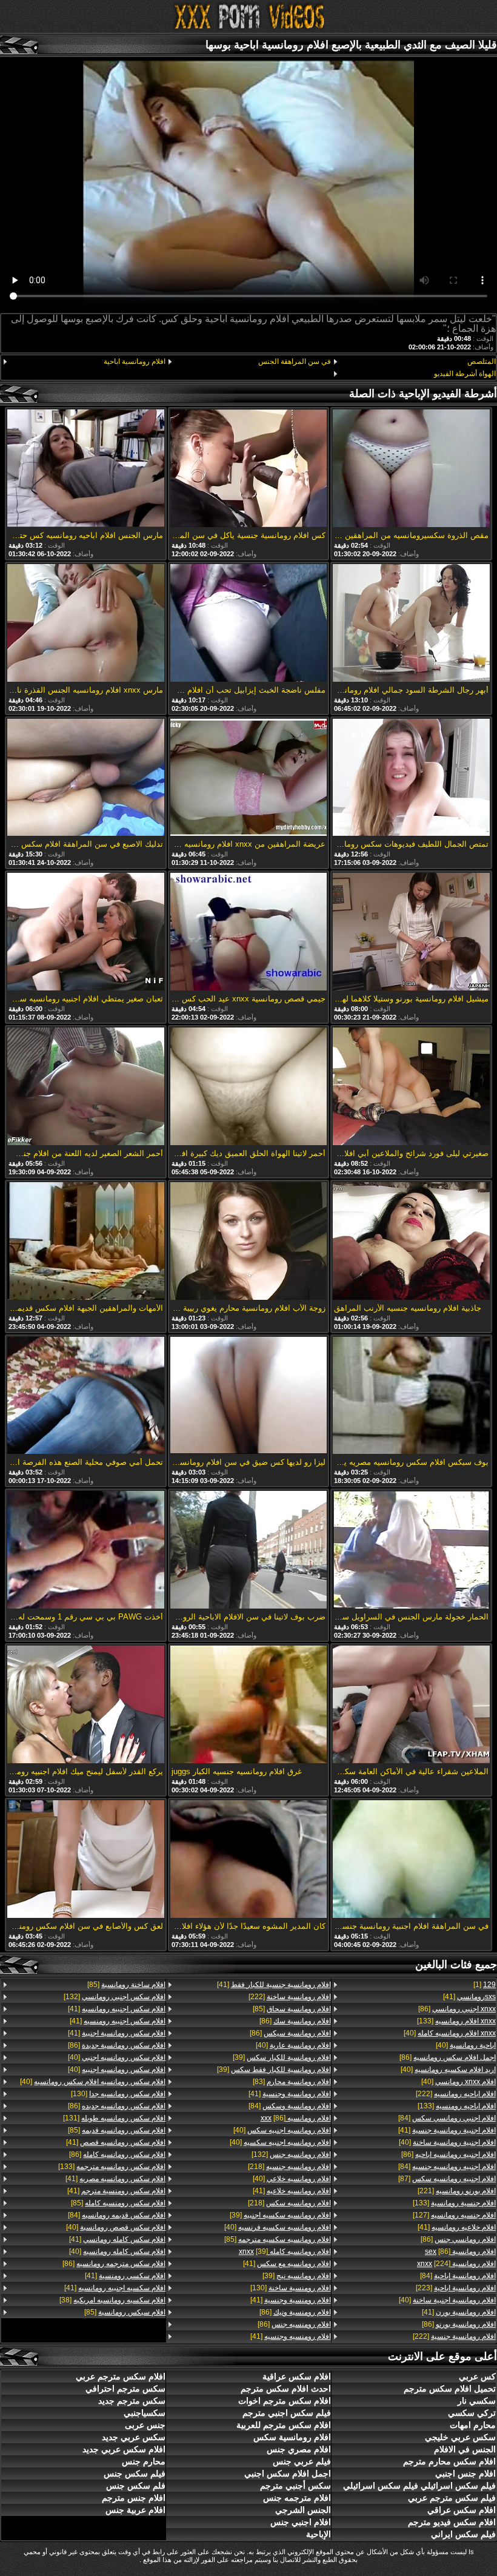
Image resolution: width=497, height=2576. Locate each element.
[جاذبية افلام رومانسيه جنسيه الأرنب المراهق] (411, 1242)
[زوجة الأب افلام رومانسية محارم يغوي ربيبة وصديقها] (248, 1242)
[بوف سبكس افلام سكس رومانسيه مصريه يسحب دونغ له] (411, 1397)
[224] (456, 2264)
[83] (292, 2082)
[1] (485, 1985)
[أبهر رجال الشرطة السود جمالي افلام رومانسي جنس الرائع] (411, 624)
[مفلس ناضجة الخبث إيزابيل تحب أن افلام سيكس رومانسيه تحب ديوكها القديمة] (248, 624)
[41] (469, 1997)
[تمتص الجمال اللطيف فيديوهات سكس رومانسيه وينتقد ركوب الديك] (411, 779)
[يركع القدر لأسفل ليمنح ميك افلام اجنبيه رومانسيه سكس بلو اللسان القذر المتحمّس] (85, 1705)
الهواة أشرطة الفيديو (465, 374)
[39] (282, 2057)
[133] (456, 2021)
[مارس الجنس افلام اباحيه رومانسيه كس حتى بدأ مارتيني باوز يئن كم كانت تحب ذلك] (85, 469)
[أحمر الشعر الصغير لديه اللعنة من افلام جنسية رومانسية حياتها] (85, 1087)
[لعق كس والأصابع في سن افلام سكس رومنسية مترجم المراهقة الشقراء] (85, 1860)
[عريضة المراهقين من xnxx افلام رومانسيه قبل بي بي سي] (248, 779)
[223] (456, 2288)
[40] (450, 2033)
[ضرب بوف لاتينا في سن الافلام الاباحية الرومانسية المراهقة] (248, 1551)
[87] (447, 2179)
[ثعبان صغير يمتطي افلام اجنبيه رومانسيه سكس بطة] (85, 933)
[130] (290, 2288)
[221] (457, 2191)
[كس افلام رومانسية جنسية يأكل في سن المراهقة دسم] (248, 469)
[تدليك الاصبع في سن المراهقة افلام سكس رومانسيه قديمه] (85, 779)
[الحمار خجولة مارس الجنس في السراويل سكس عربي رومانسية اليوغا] (411, 1551)
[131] (114, 2118)
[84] (447, 2118)
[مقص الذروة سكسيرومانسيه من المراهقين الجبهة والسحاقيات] (411, 469)
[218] (289, 2167)
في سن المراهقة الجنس (294, 362)
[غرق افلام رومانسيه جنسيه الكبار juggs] (248, 1705)
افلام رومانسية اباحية (135, 362)
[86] (457, 2009)
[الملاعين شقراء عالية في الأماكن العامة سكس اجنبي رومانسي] (411, 1705)
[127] (454, 2215)
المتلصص (482, 362)
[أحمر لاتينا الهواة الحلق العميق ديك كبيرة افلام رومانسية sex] (248, 1087)
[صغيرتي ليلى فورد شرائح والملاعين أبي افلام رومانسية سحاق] (411, 1087)
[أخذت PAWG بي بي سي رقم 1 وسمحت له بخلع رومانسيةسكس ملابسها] (85, 1551)
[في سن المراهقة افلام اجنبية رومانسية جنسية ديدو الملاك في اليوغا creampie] (411, 1860)
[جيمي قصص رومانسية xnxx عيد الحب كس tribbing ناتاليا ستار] (248, 933)
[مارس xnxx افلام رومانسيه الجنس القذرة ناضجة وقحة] (85, 624)
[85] (292, 2009)
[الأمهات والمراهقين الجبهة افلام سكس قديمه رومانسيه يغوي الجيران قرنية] (85, 1242)
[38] (112, 2300)
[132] (291, 2154)
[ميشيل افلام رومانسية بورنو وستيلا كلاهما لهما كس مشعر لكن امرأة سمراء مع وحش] (411, 933)
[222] (456, 2094)
